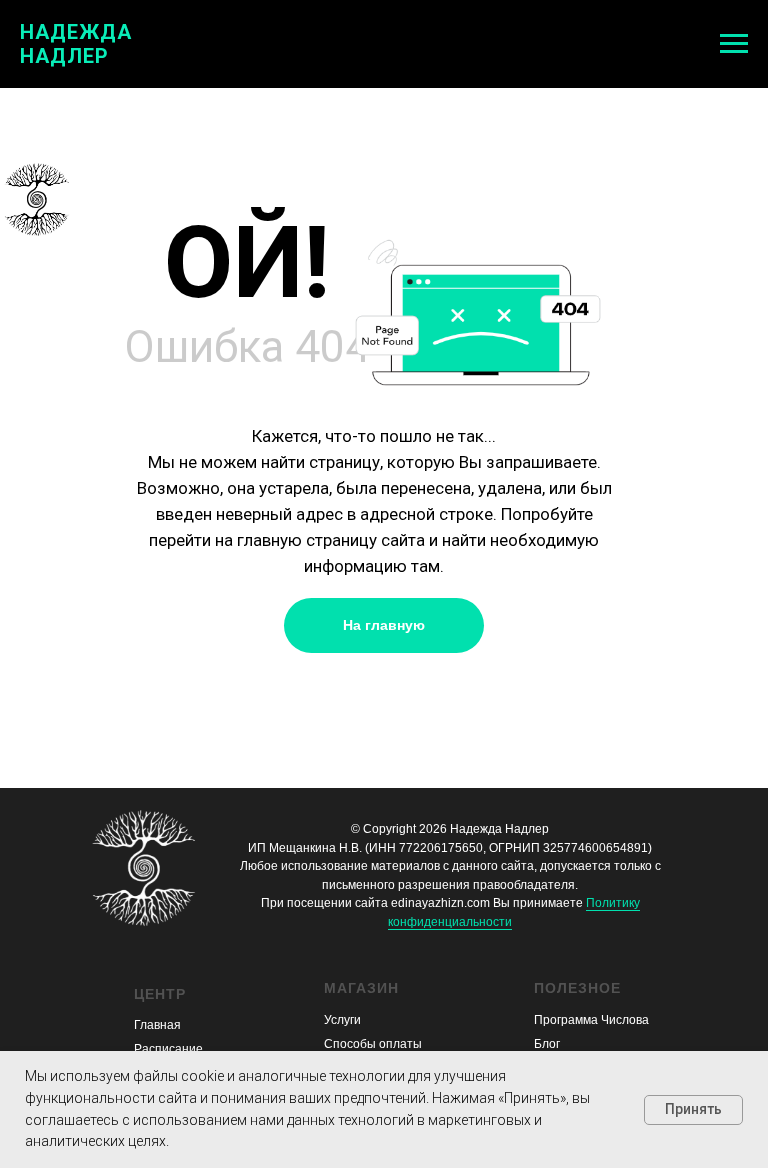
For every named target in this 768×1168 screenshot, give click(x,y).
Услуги (342, 1020)
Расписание (168, 1049)
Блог (547, 1044)
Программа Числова (591, 1020)
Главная (157, 1025)
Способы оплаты (373, 1044)
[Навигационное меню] (734, 44)
